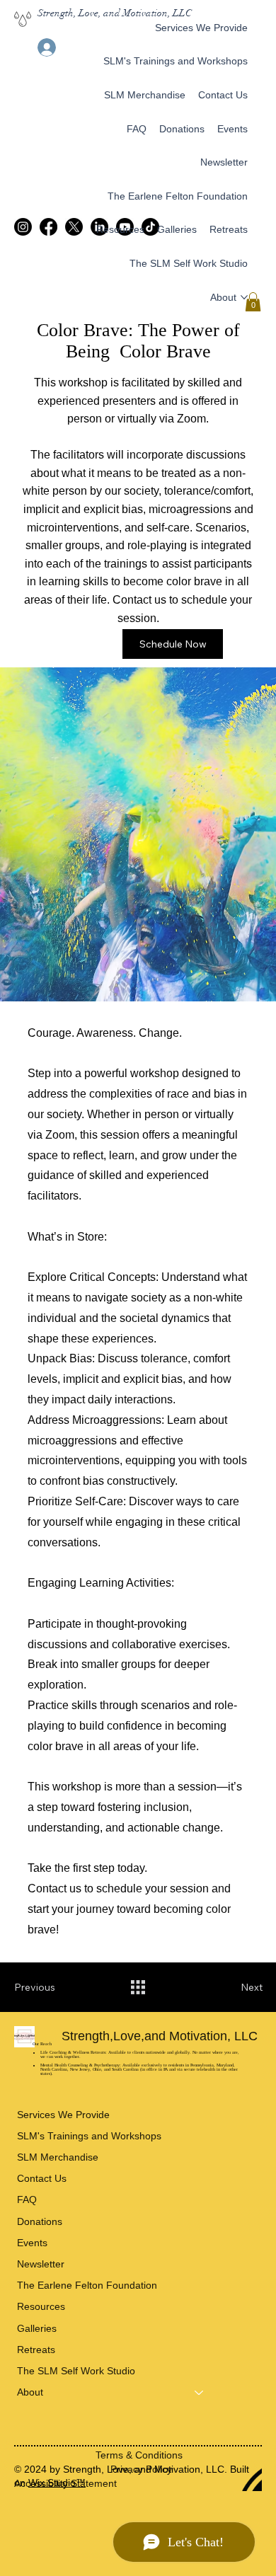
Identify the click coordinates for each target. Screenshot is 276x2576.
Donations (40, 2221)
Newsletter (41, 2264)
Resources (41, 2306)
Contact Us (42, 2178)
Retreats (36, 2350)
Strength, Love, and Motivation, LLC (115, 13)
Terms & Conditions (139, 2455)
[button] (253, 302)
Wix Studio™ (57, 2483)
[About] (200, 2392)
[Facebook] (48, 227)
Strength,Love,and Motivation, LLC (161, 2036)
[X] (74, 227)
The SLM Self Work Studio (76, 2371)
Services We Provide (63, 2115)
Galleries (37, 2328)
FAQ (27, 2200)
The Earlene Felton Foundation (87, 2285)
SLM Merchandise (58, 2157)
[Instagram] (23, 227)
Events (32, 2243)
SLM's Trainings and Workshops (89, 2136)
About (30, 2392)
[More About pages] (244, 297)
